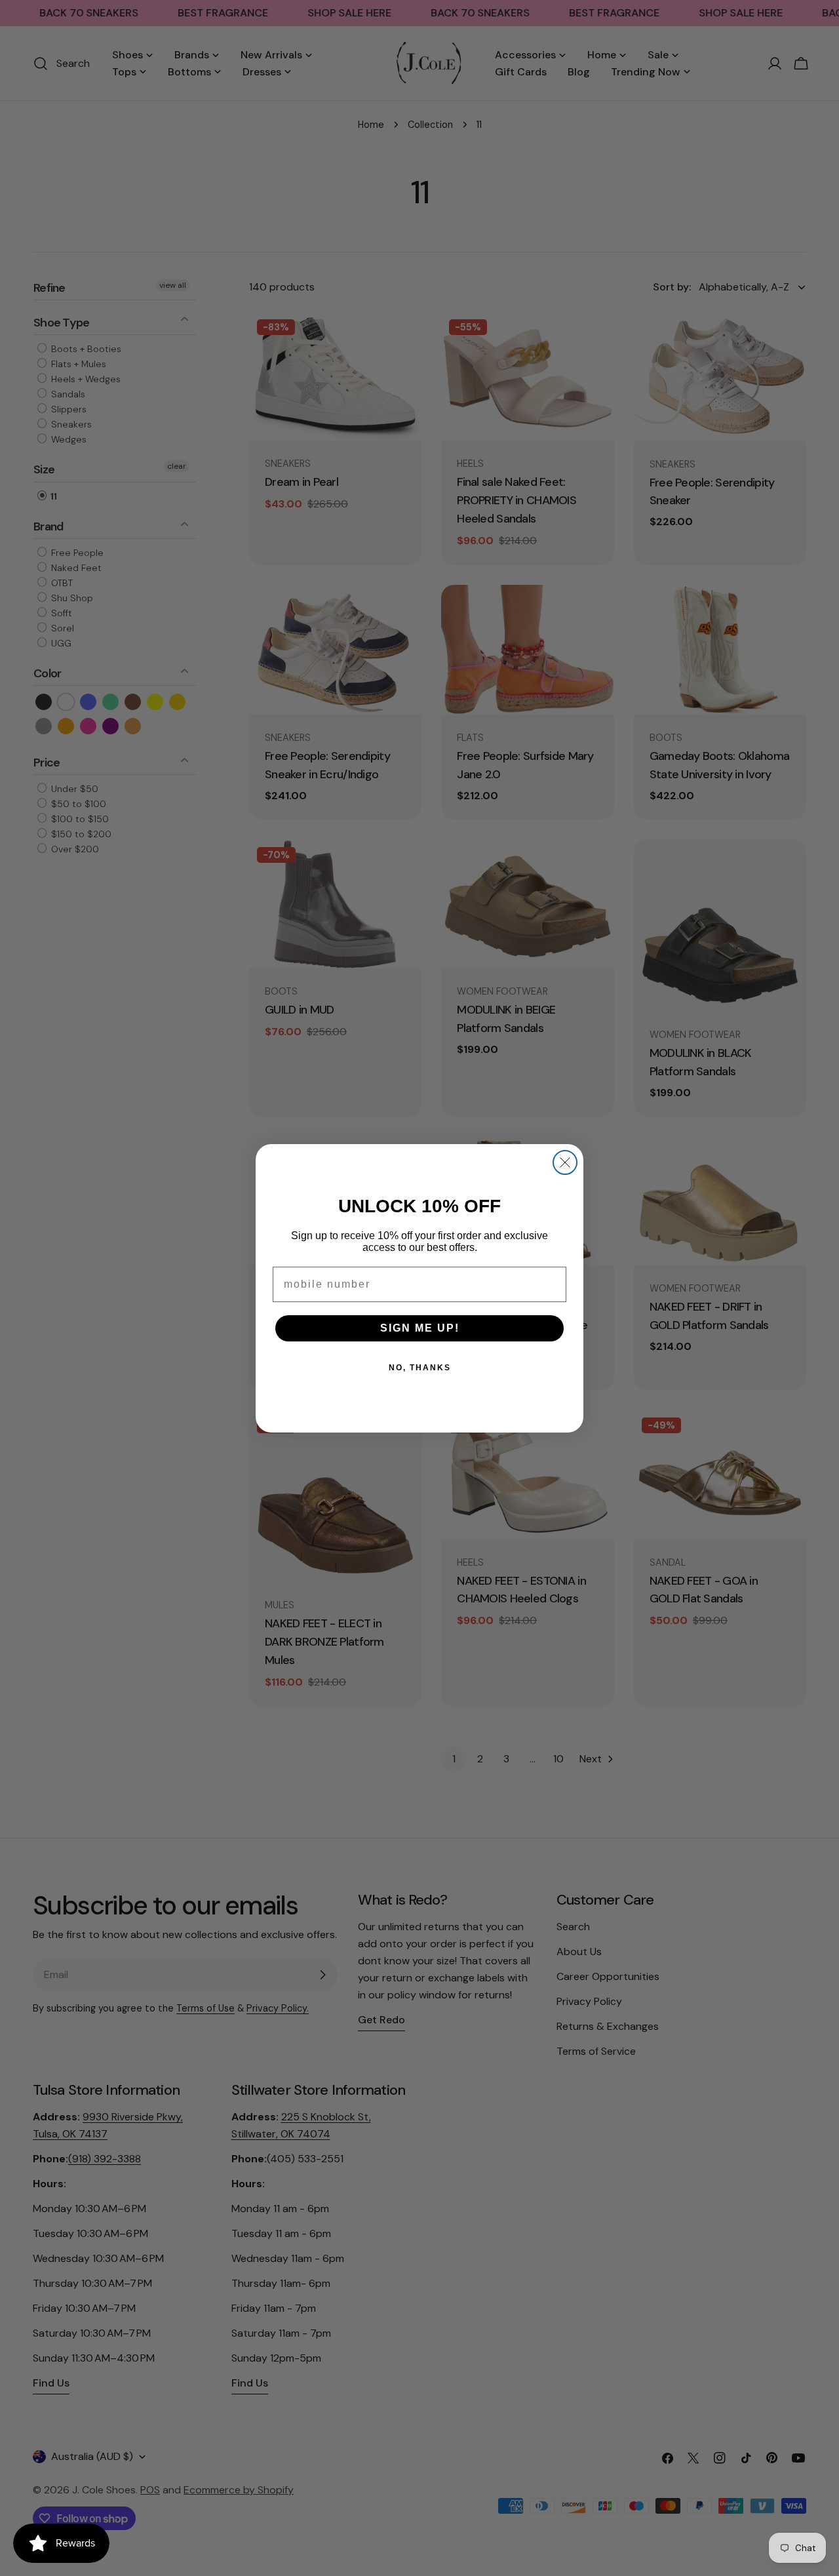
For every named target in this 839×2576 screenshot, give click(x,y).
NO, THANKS (420, 1368)
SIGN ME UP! (420, 1328)
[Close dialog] (565, 1162)
